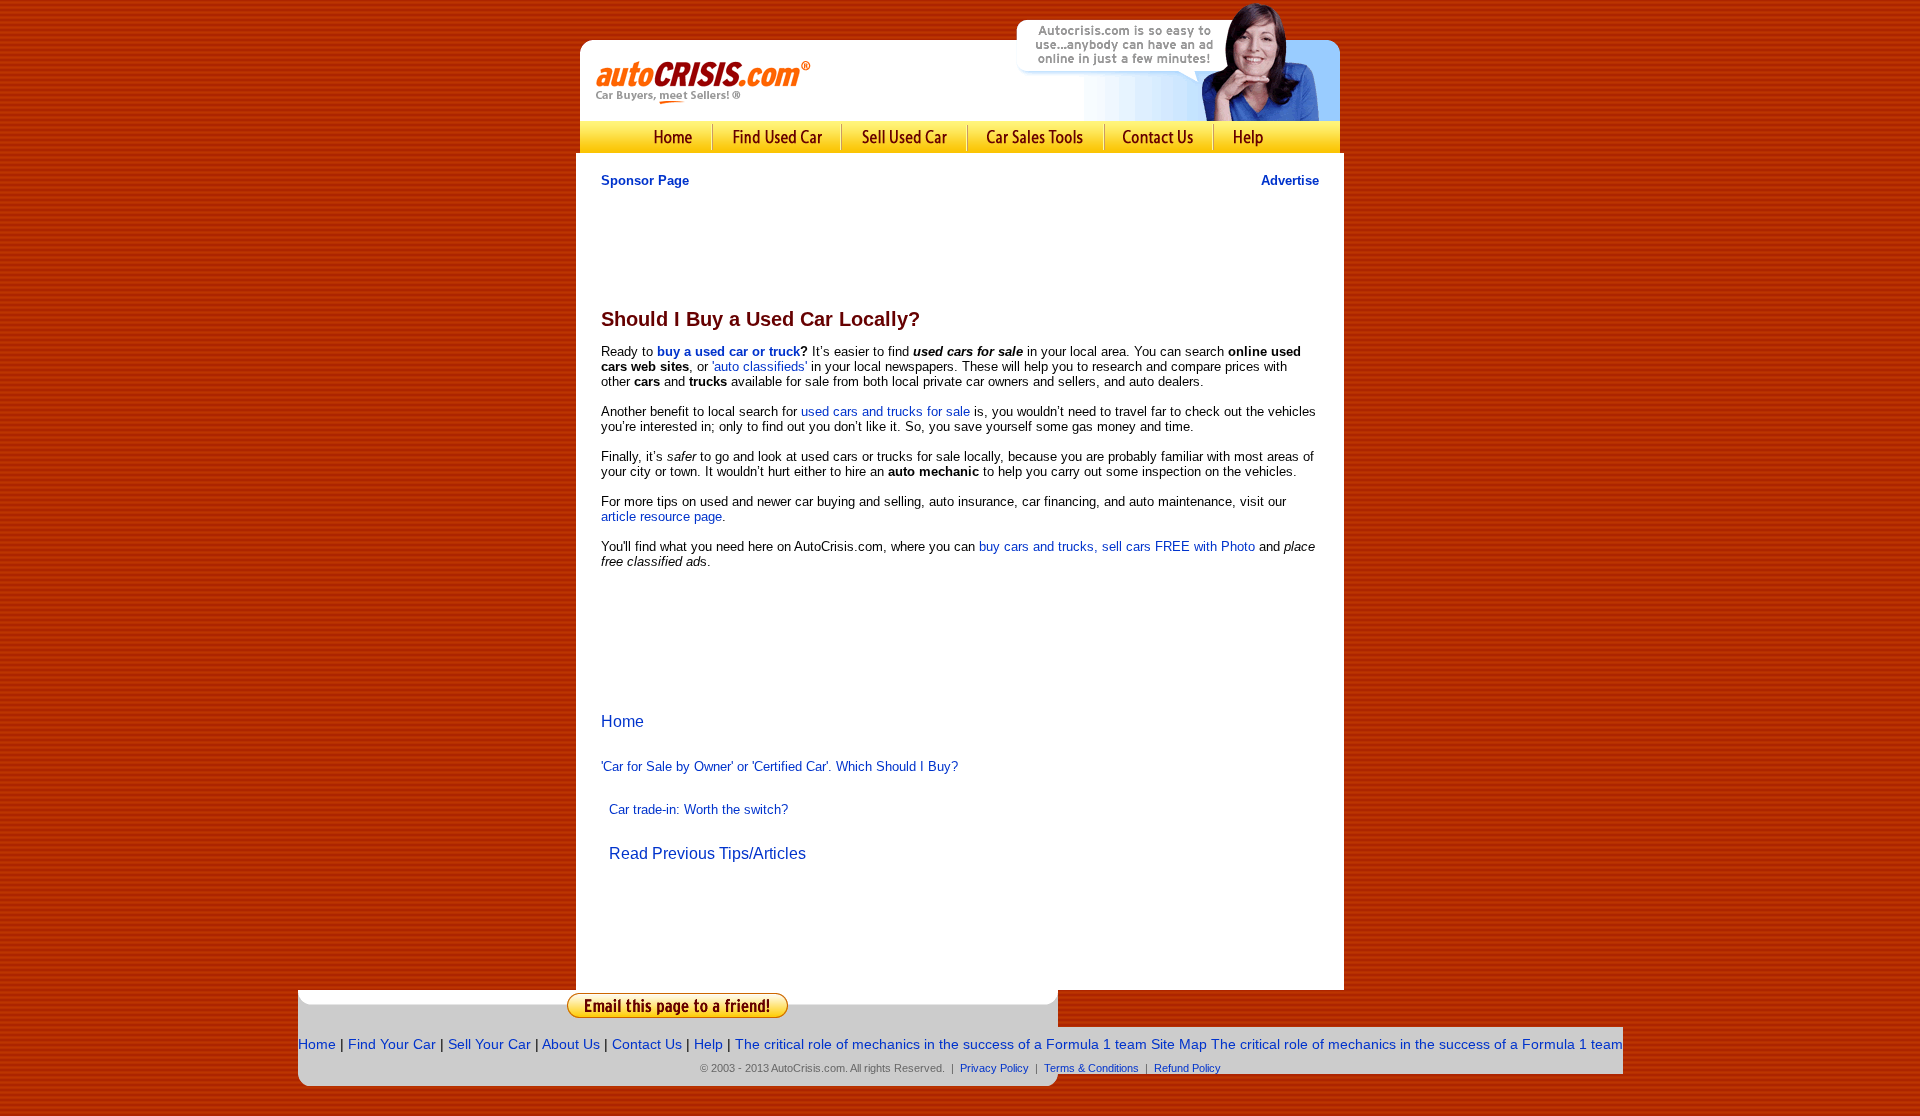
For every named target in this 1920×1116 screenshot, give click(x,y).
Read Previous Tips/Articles (707, 853)
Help (708, 1044)
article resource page (661, 516)
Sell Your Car (489, 1044)
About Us (571, 1044)
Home (622, 721)
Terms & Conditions (1091, 1068)
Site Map (1179, 1044)
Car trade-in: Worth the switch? (698, 809)
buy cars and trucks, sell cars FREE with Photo (1119, 546)
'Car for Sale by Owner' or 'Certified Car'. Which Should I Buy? (779, 766)
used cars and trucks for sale (885, 411)
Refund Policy (1187, 1068)
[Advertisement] (960, 248)
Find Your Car (392, 1044)
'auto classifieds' (759, 366)
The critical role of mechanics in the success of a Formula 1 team (941, 1044)
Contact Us (647, 1044)
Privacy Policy (994, 1068)
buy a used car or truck (728, 351)
